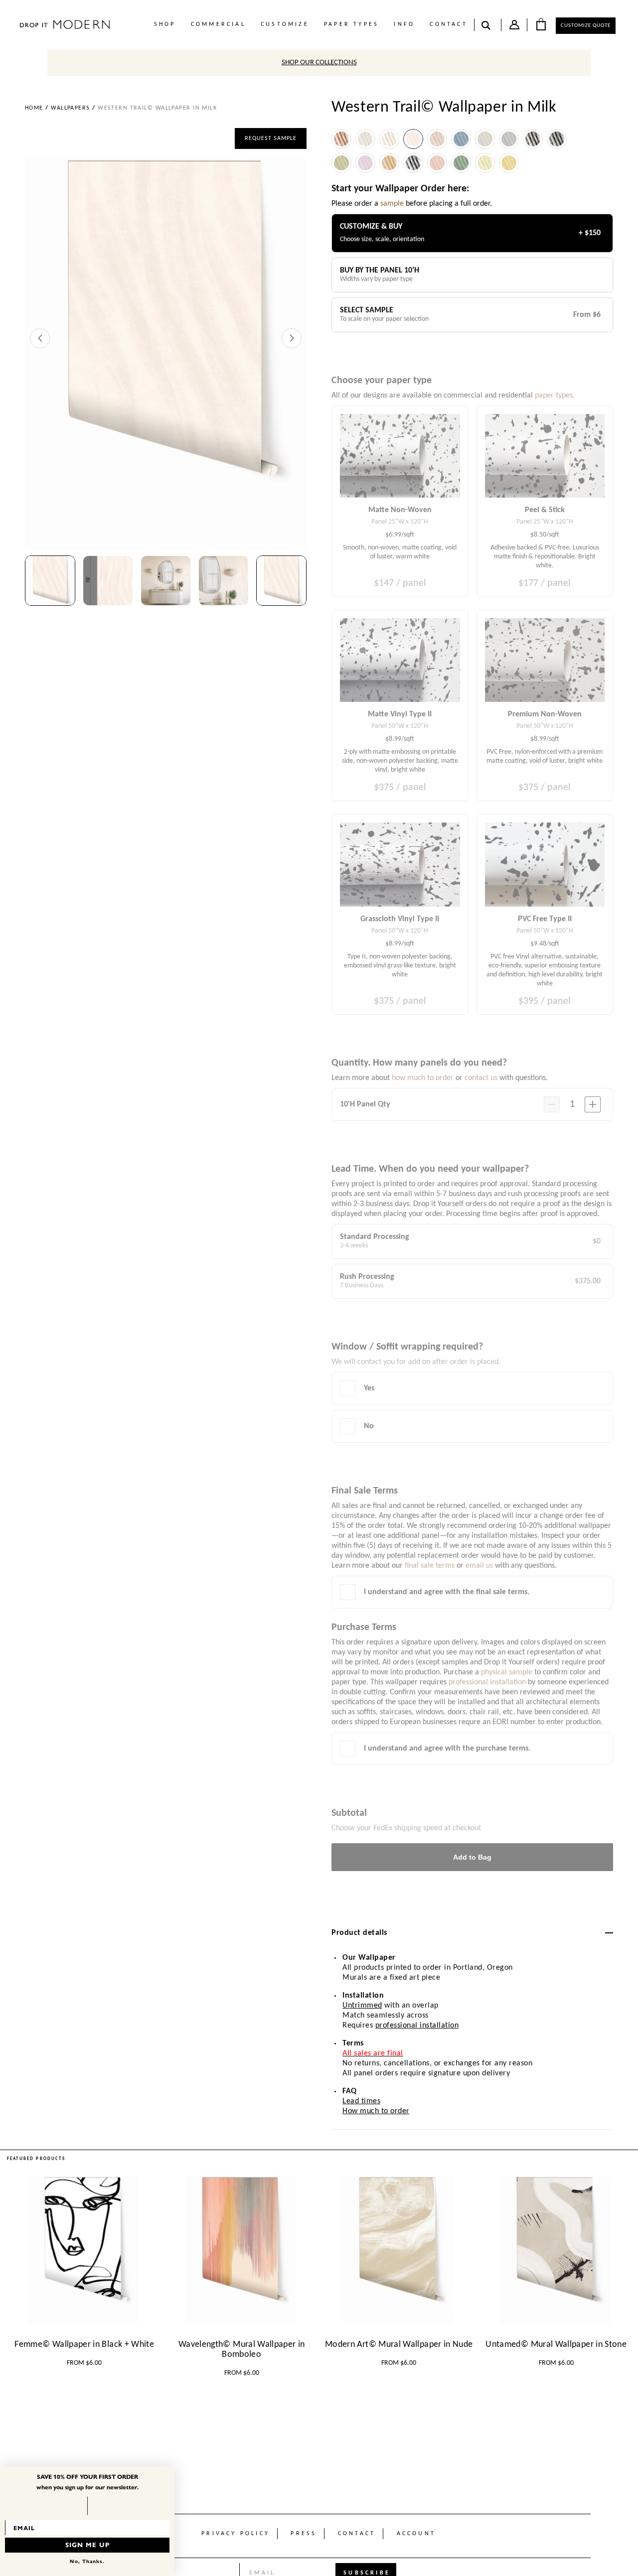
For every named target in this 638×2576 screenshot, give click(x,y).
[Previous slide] (40, 338)
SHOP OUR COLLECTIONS (319, 63)
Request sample (271, 138)
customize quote (586, 26)
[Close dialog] (169, 2472)
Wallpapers (70, 108)
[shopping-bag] (541, 24)
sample (392, 204)
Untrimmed (362, 2006)
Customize (285, 24)
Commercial (218, 24)
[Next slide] (292, 338)
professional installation (417, 2026)
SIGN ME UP (87, 2545)
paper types (351, 24)
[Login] (514, 27)
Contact (448, 24)
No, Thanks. (87, 2561)
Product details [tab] (359, 1933)
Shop (165, 24)
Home (34, 108)
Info (404, 24)
